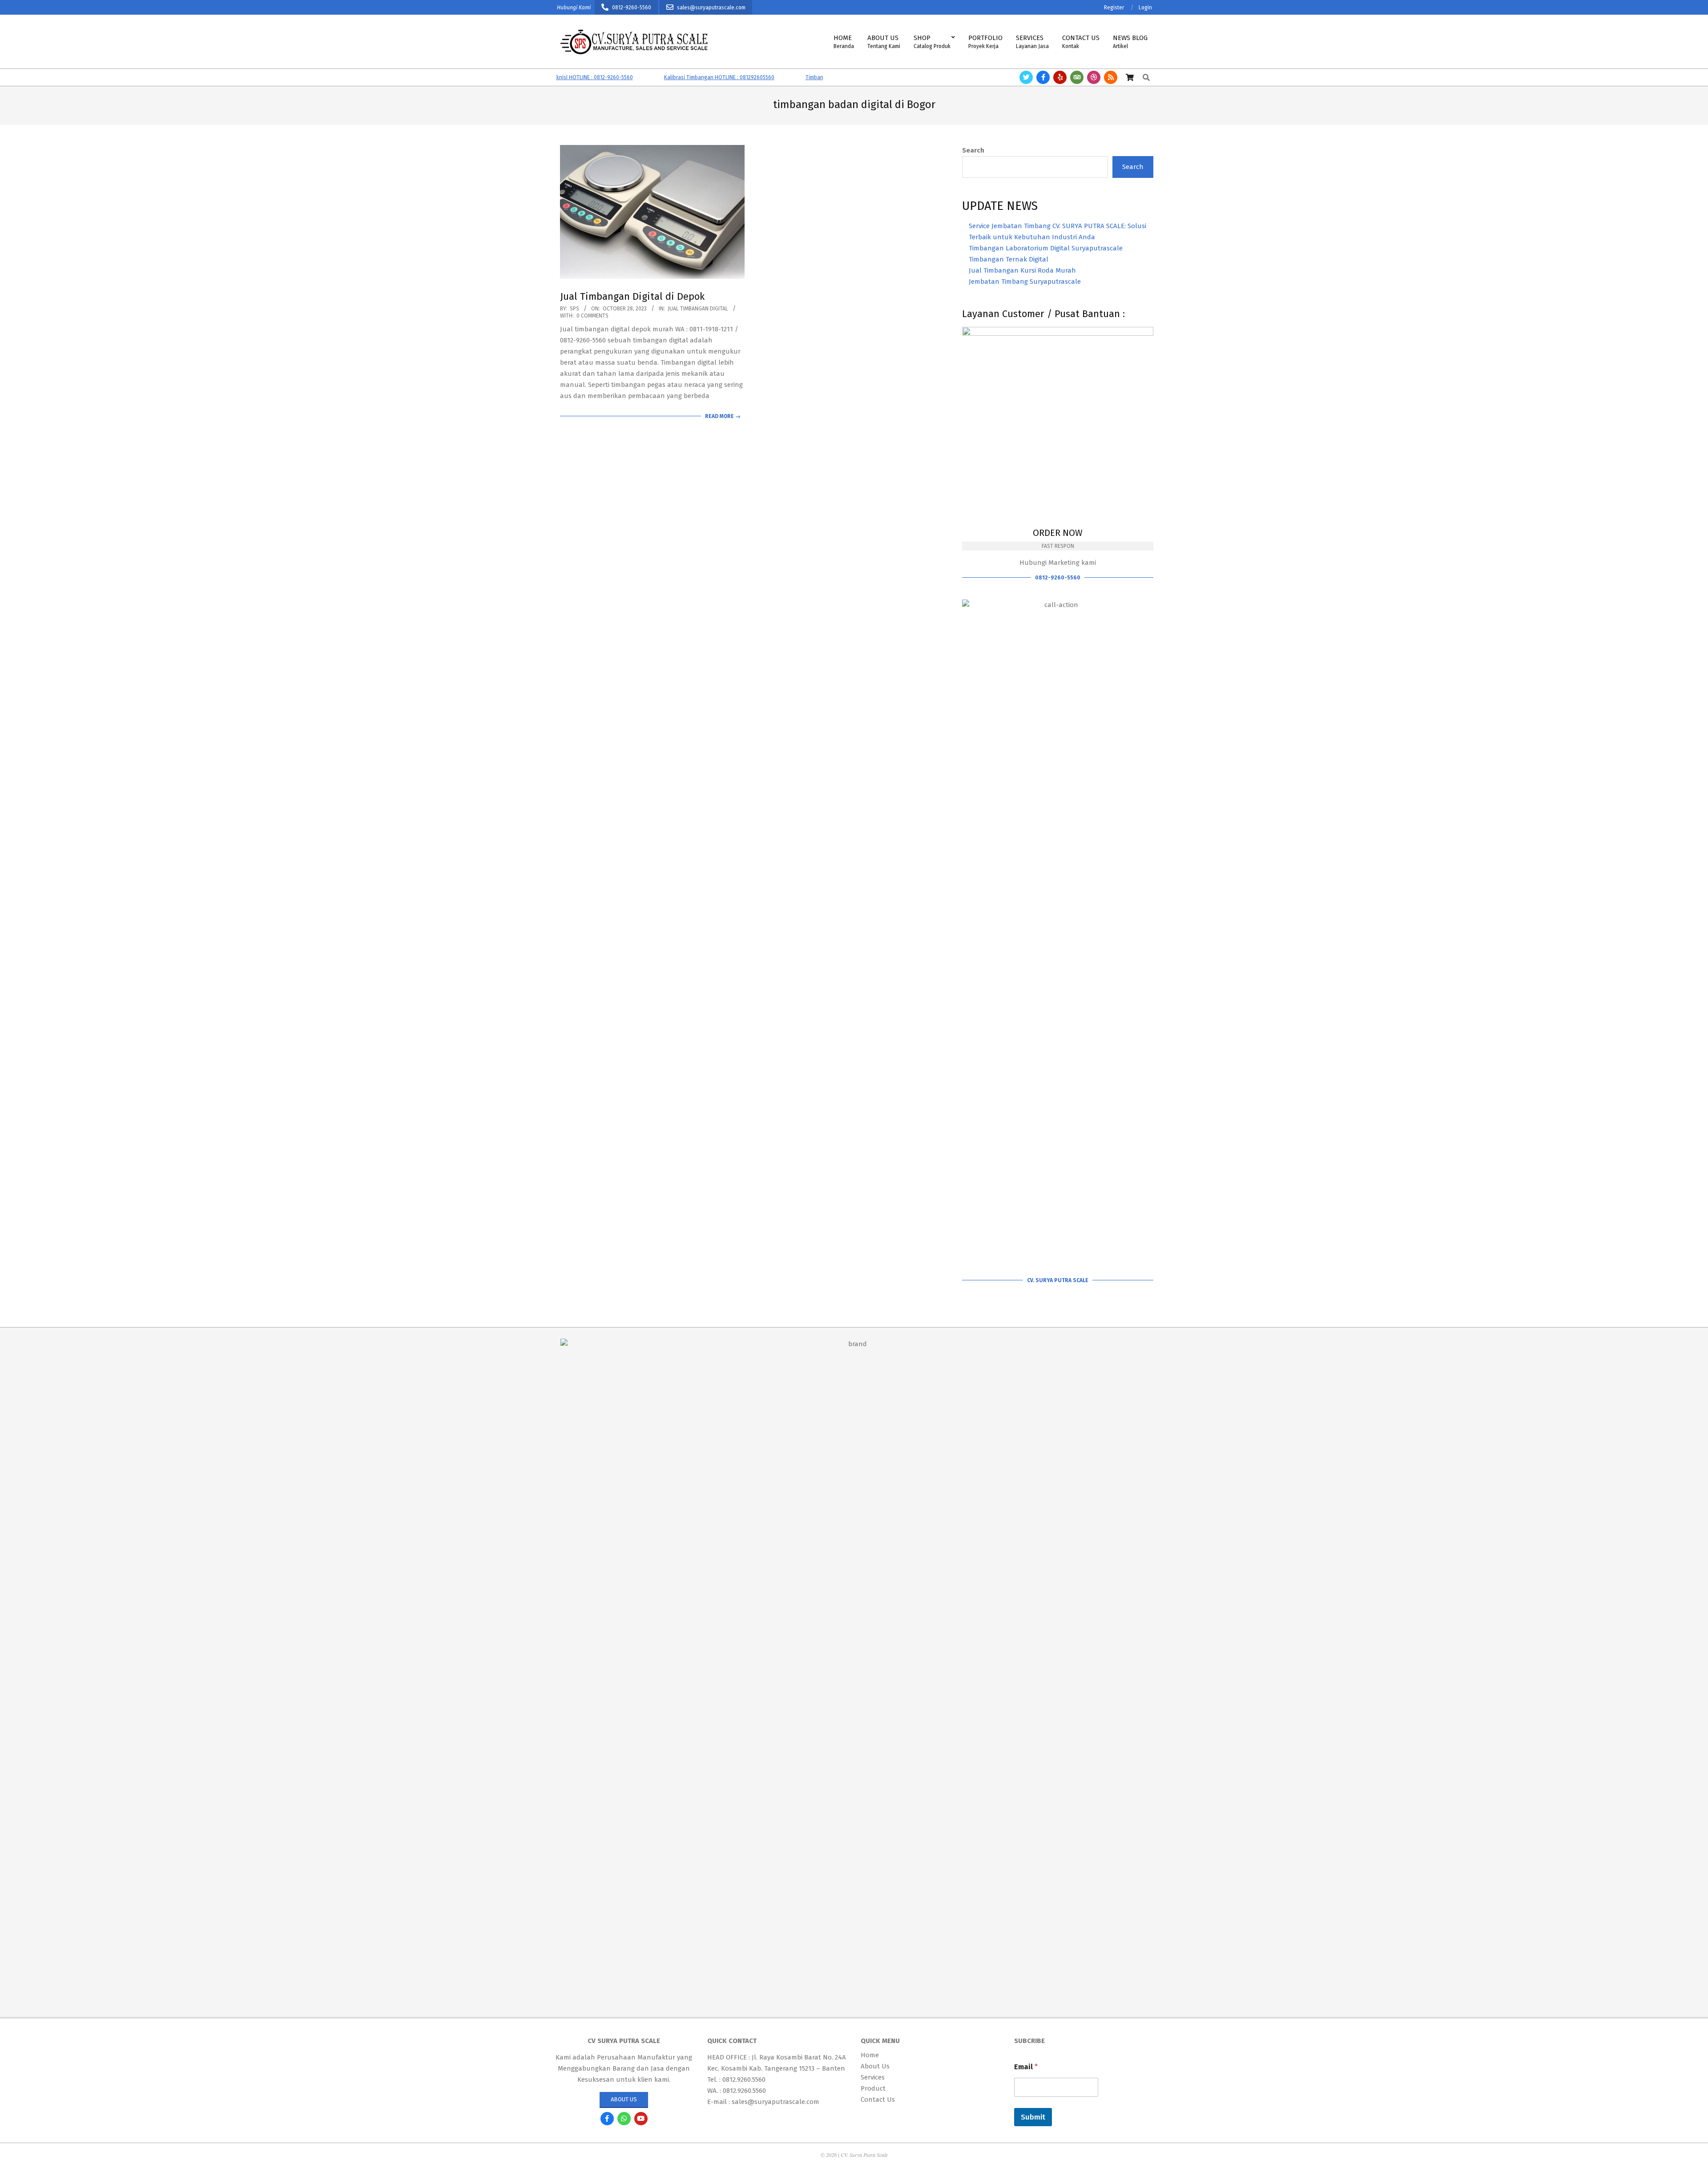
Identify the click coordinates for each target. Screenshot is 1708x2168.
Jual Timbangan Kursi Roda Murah (1022, 270)
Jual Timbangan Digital (698, 309)
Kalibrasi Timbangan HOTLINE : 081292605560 (661, 77)
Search (973, 150)
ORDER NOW (1058, 533)
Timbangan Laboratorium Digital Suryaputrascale (1046, 248)
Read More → (723, 416)
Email (1026, 2067)
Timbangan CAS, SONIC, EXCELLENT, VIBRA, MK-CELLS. (811, 77)
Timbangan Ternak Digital (1009, 259)
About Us (624, 2099)
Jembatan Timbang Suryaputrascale (1025, 282)
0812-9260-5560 (1058, 578)
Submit (1033, 2117)
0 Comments (592, 316)
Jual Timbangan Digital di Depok (632, 296)
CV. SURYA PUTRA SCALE (1058, 1280)
